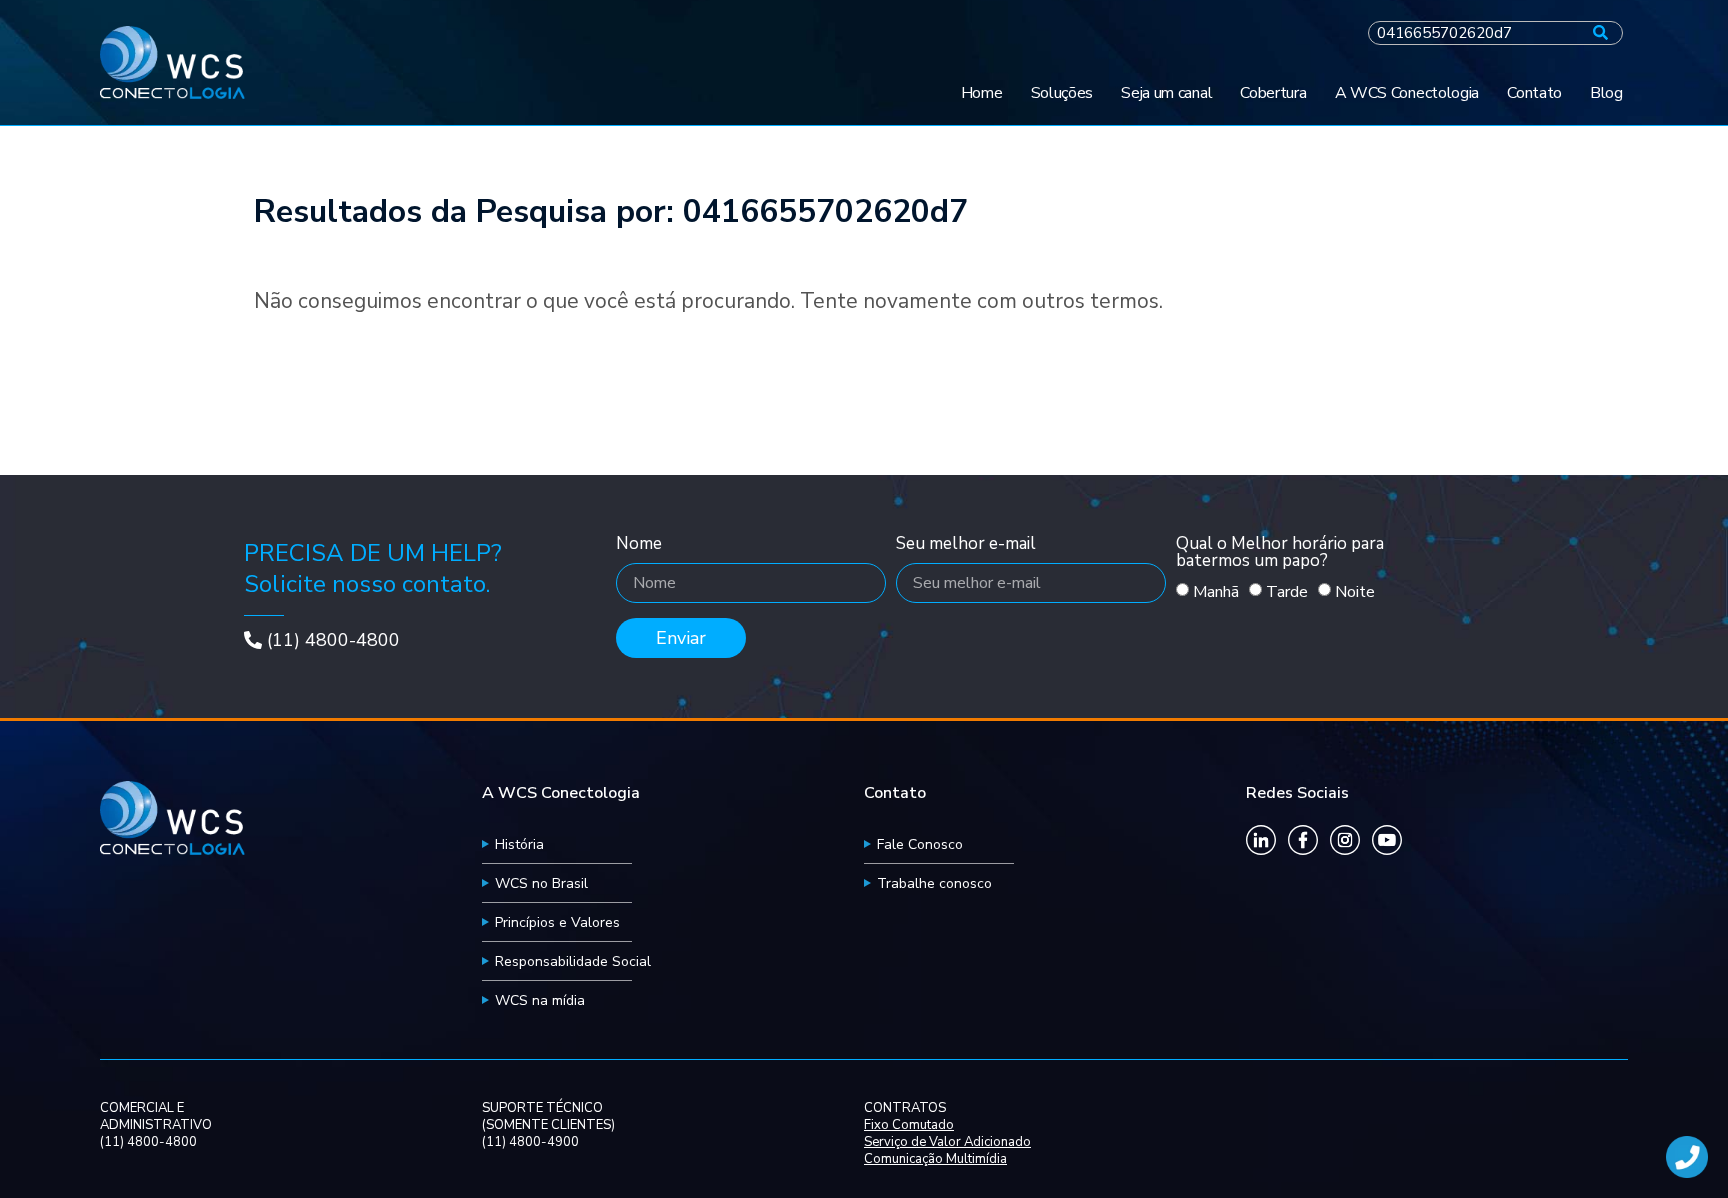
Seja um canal (1166, 93)
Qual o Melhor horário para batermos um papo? (1280, 553)
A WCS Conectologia (1407, 93)
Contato (1534, 93)
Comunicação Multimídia (935, 1159)
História (519, 844)
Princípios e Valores (557, 922)
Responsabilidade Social (573, 961)
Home (982, 93)
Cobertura (1273, 93)
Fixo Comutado (909, 1125)
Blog (1606, 93)
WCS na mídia (540, 1000)
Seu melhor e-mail (966, 545)
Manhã (1216, 592)
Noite (1355, 592)
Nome (639, 545)
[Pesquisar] (1600, 33)
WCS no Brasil (541, 883)
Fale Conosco (920, 844)
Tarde (1287, 592)
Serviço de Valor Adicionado (947, 1142)
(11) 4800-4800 (333, 640)
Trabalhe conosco (934, 883)
